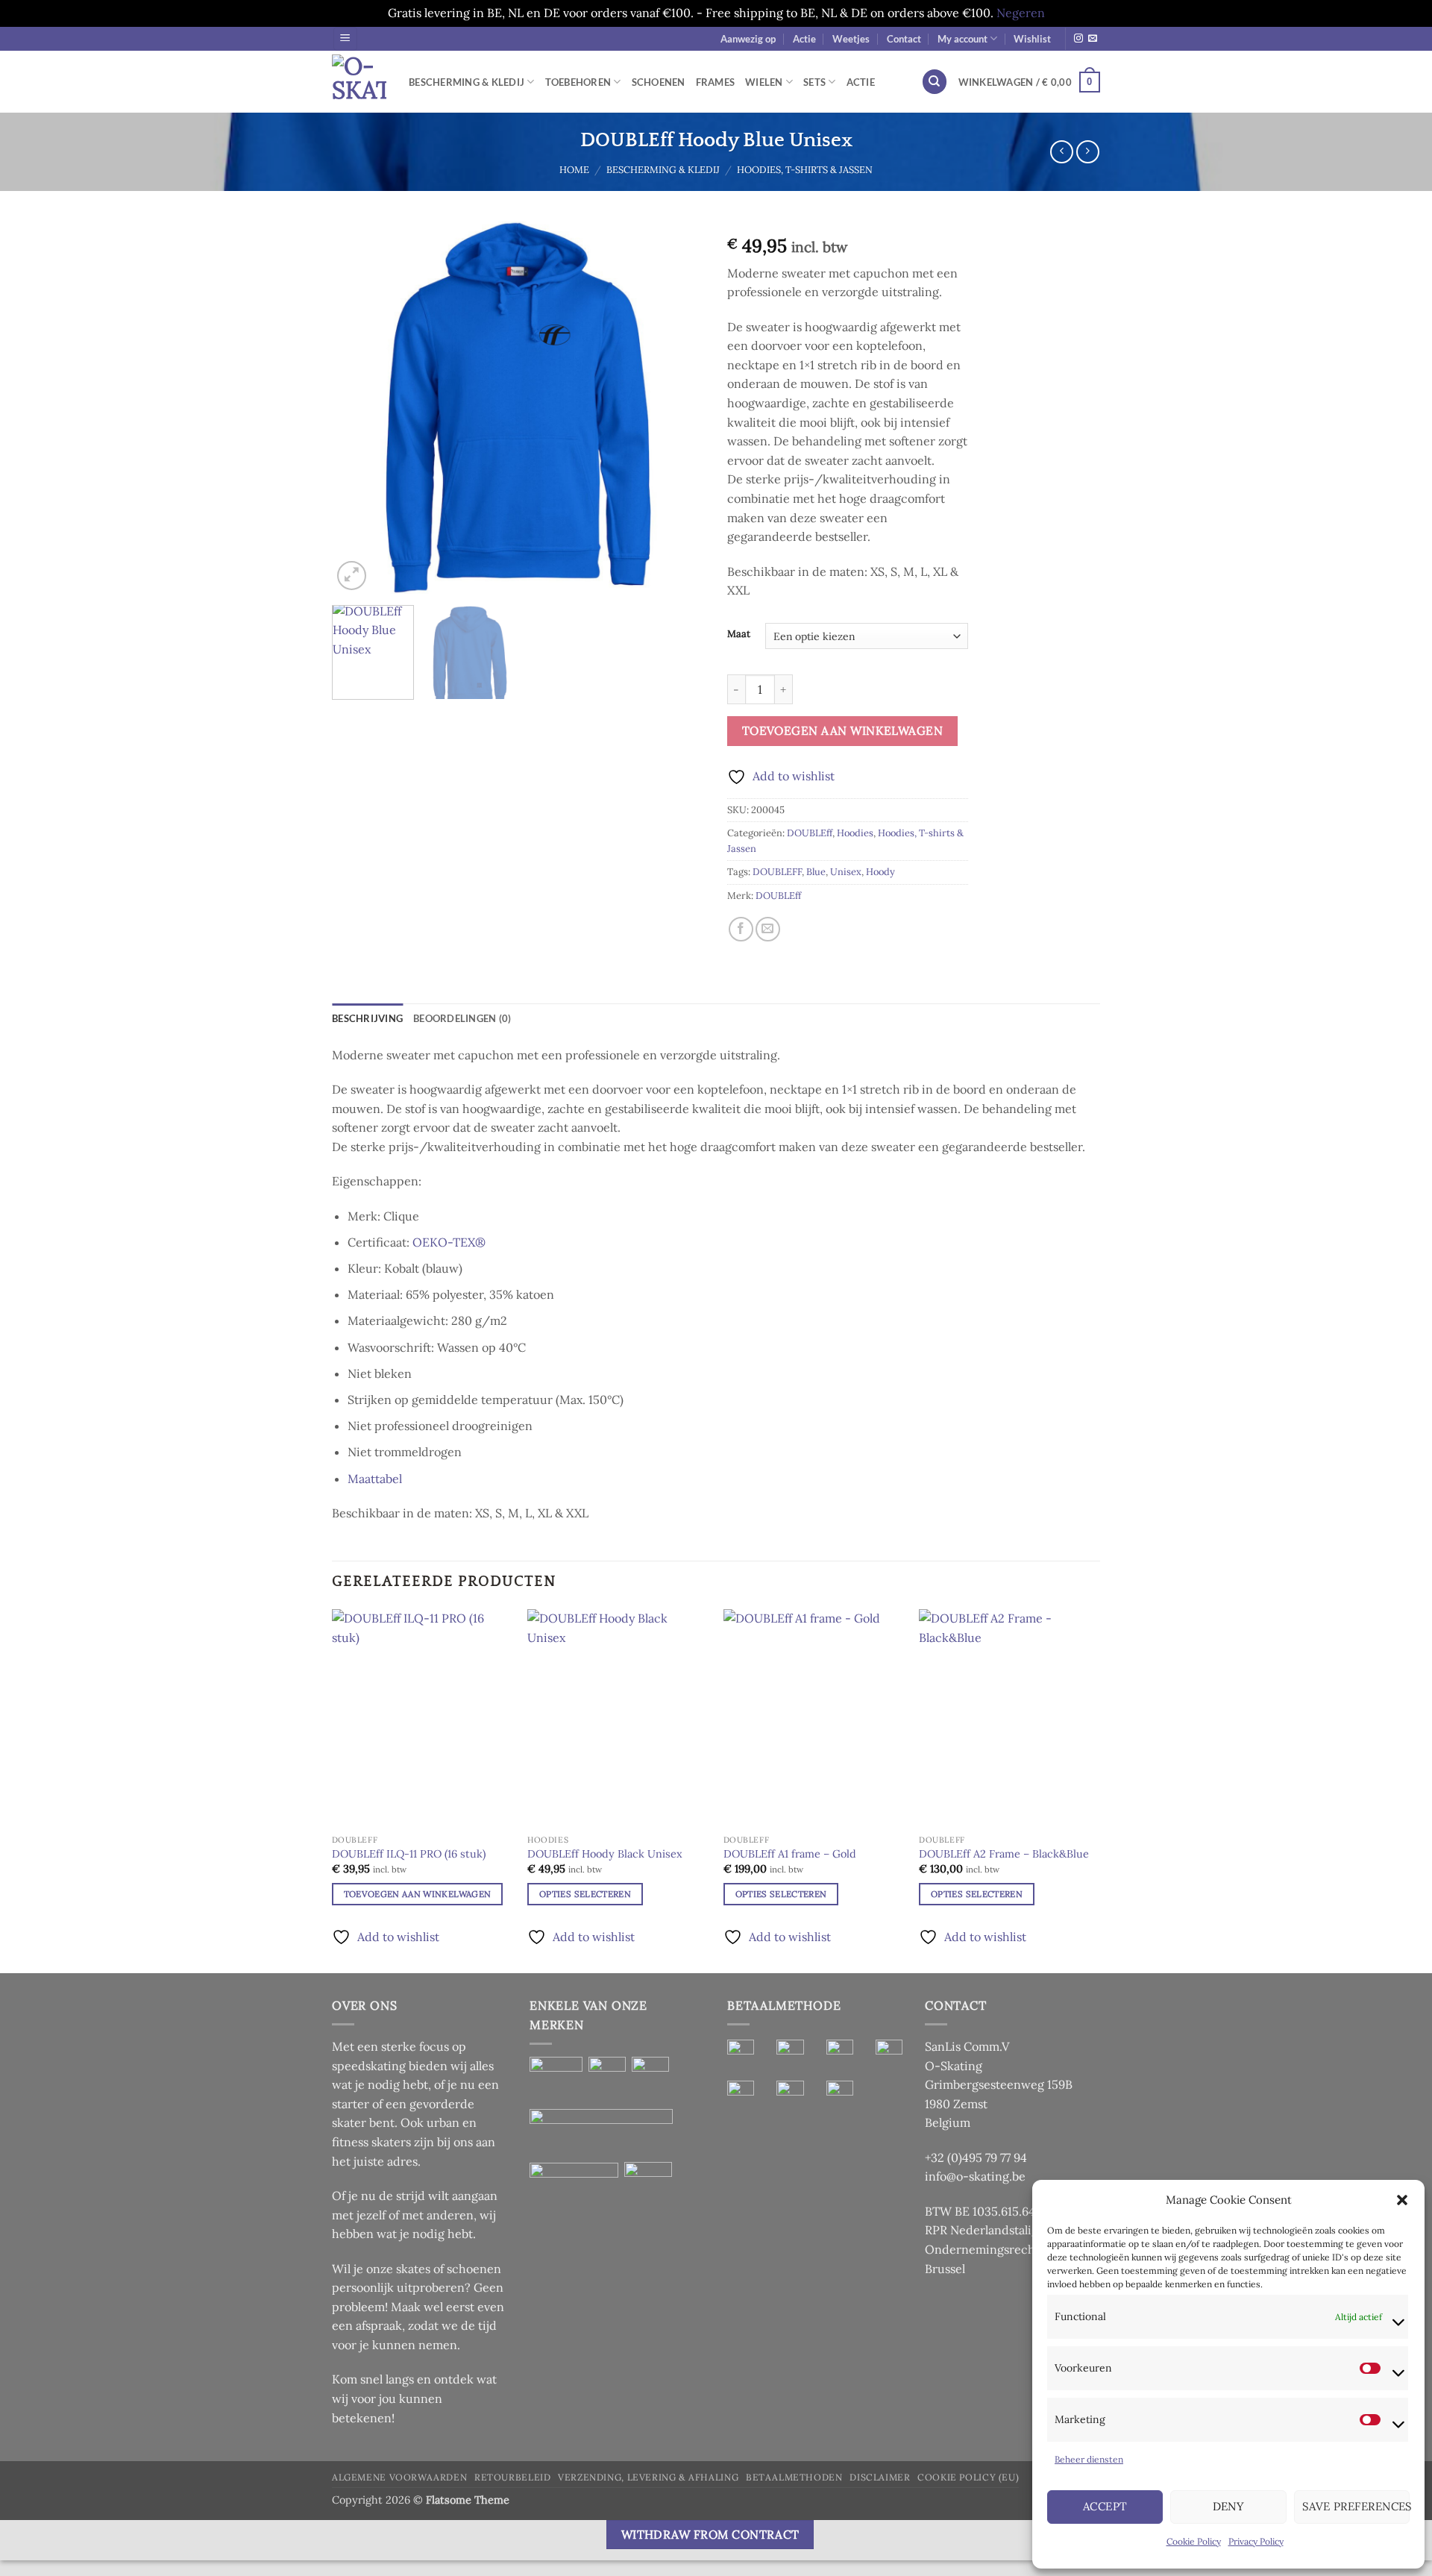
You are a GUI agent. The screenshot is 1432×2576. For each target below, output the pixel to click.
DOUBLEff (810, 833)
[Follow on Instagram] (1078, 39)
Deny (1229, 2506)
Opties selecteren (585, 1894)
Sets (814, 82)
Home (574, 170)
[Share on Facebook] (741, 929)
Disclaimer (880, 2477)
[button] (1402, 2200)
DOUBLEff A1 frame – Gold (790, 1854)
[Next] (679, 407)
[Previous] (358, 407)
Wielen (764, 82)
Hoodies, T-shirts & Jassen (805, 170)
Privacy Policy (1256, 2541)
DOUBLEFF (777, 872)
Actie (804, 39)
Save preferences (1356, 2506)
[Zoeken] (935, 82)
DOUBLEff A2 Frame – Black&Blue (1004, 1854)
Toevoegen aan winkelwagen (843, 730)
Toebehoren (578, 82)
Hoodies (855, 833)
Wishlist (1032, 39)
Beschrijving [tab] (367, 1018)
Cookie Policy (1194, 2541)
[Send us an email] (1093, 39)
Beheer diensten (1089, 2459)
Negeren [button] (1021, 13)
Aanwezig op (748, 39)
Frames (716, 82)
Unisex (846, 872)
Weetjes (851, 39)
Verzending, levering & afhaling (648, 2477)
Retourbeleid (512, 2477)
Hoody (880, 872)
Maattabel (375, 1479)
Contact (904, 39)
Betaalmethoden (794, 2477)
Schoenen (659, 82)
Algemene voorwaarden (399, 2477)
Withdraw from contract (710, 2534)
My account (962, 39)
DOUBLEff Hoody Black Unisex (605, 1854)
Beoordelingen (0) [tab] (462, 1018)
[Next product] (1062, 152)
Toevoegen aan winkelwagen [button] (418, 1894)
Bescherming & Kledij (467, 82)
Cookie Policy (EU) (968, 2477)
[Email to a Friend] (768, 929)
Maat (739, 634)
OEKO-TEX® (449, 1242)
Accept (1105, 2506)
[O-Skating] (359, 82)
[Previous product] (1088, 152)
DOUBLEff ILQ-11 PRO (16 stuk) (409, 1854)
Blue (816, 872)
